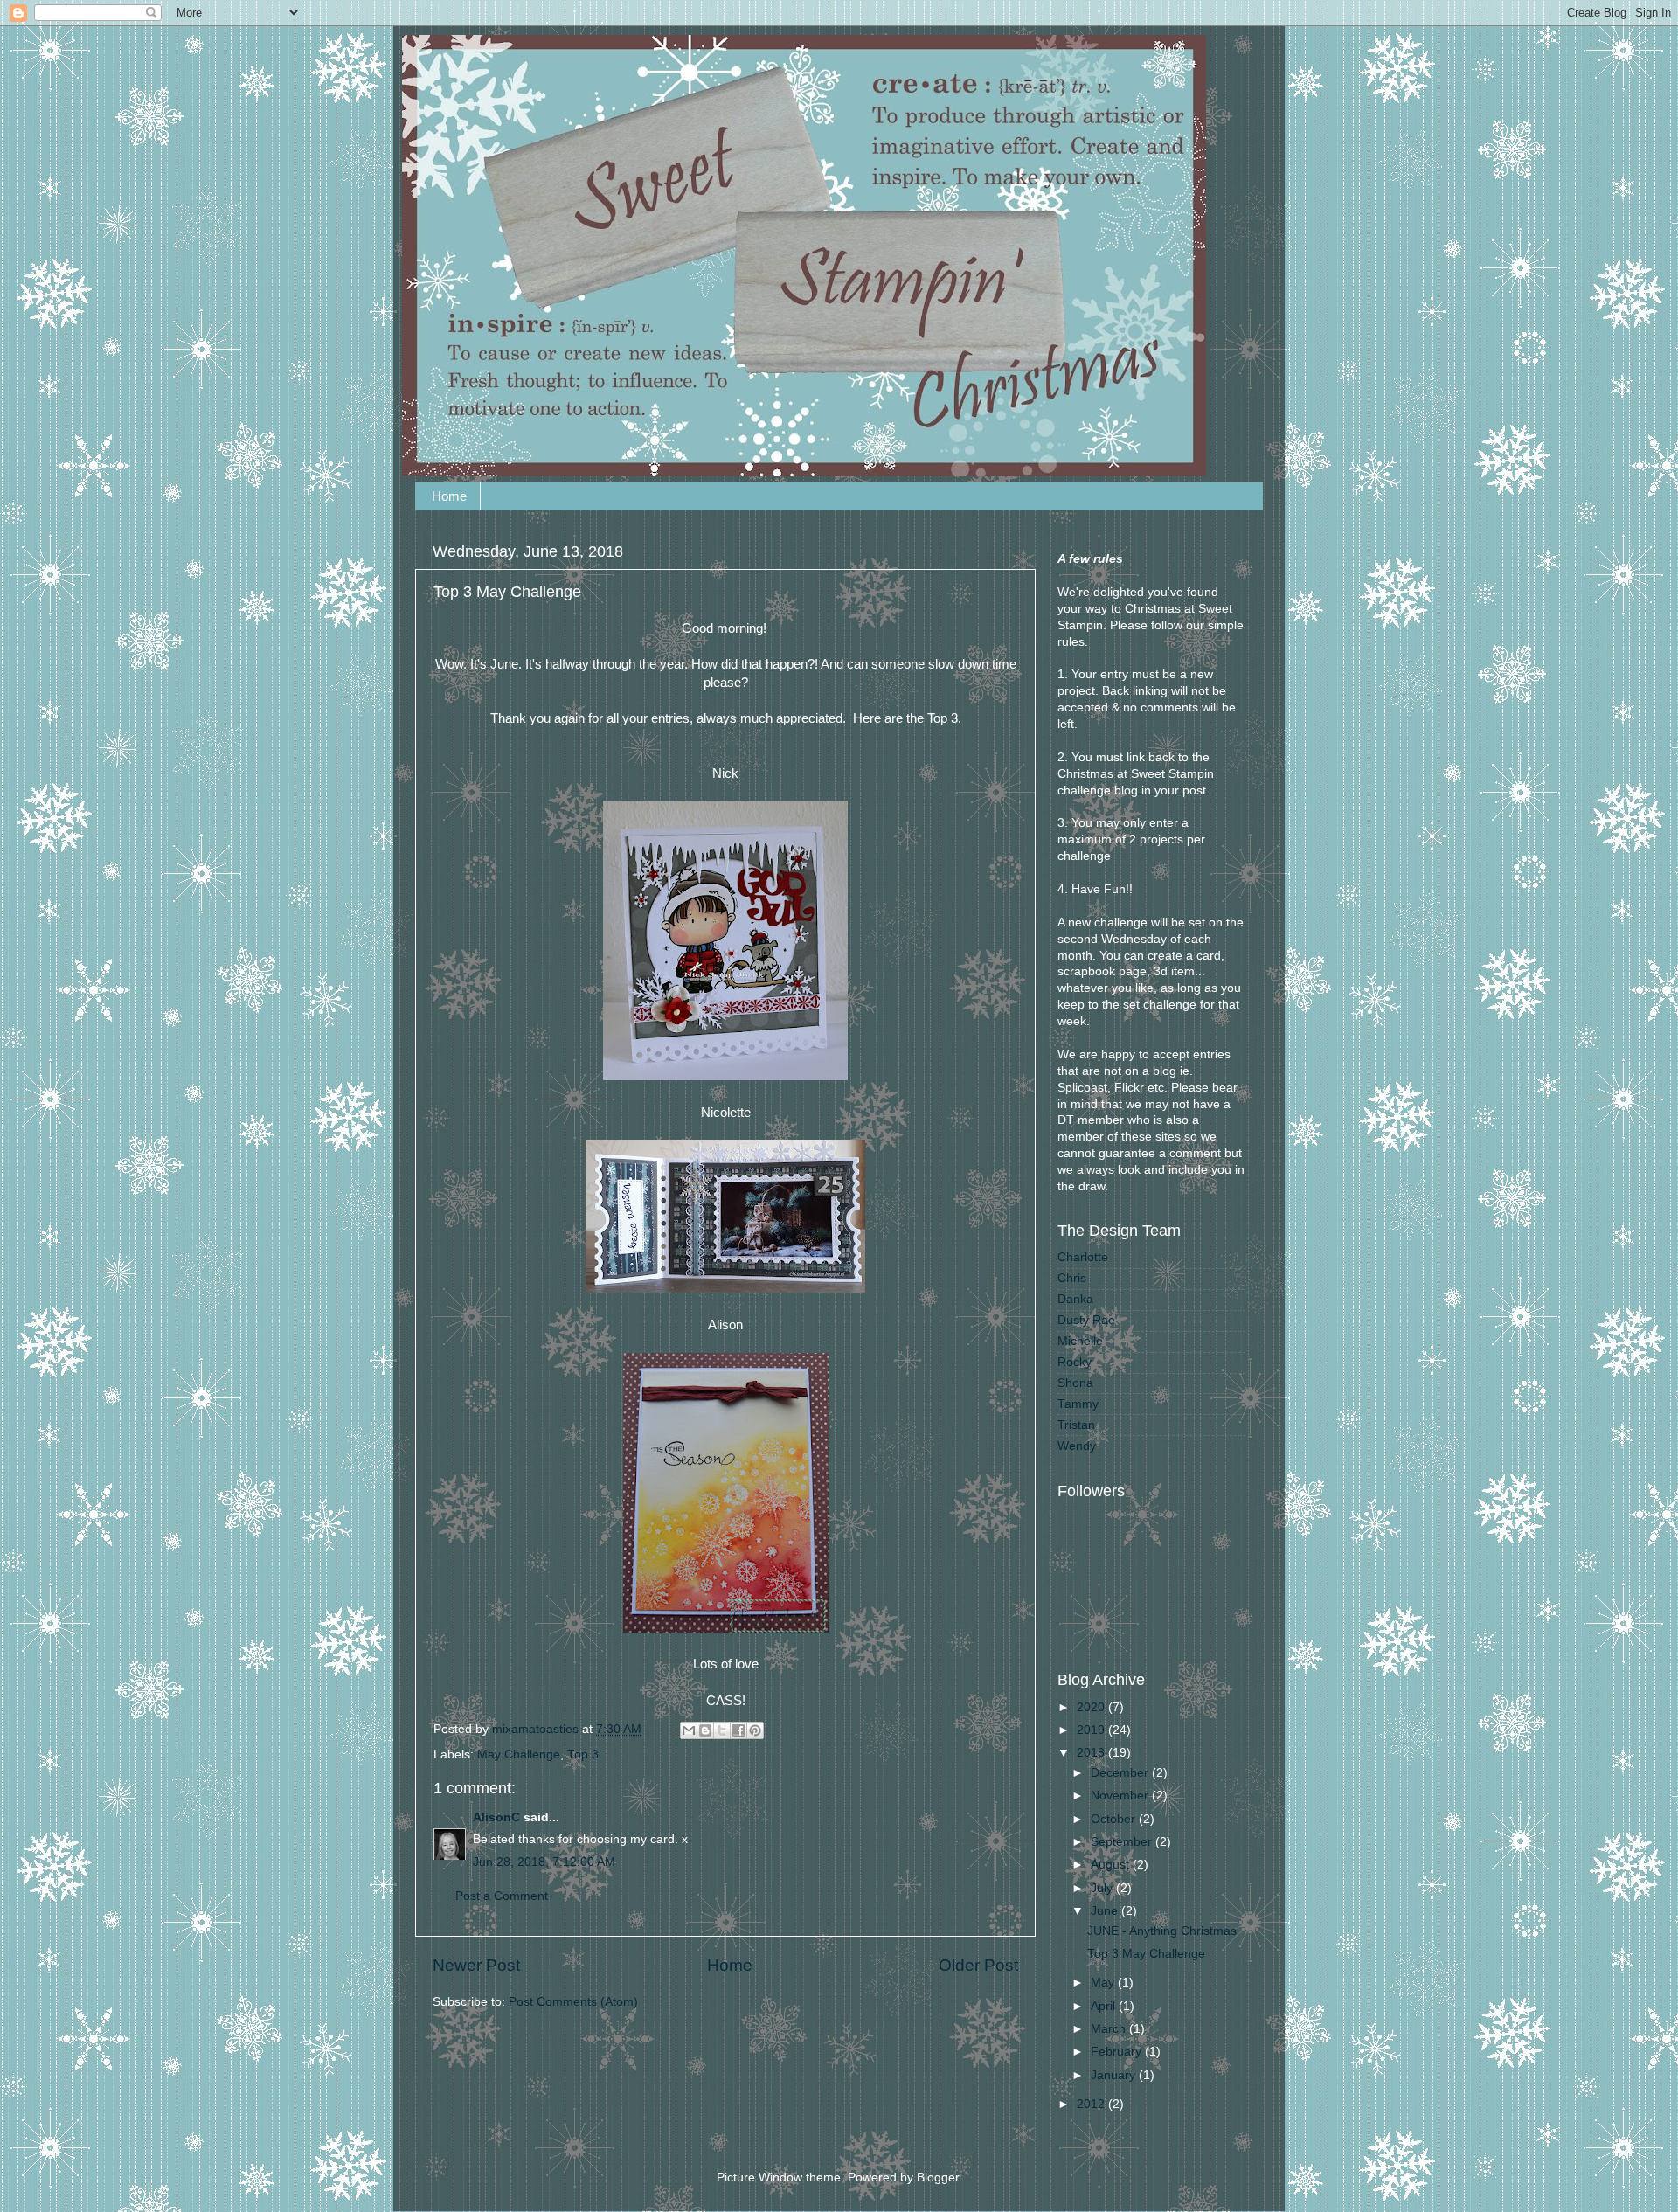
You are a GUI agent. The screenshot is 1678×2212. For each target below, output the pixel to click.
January (1115, 2075)
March (1110, 2029)
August (1112, 1865)
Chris (1072, 1278)
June (1106, 1911)
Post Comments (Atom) (573, 2002)
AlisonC (496, 1817)
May (1104, 1983)
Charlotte (1083, 1257)
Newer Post (476, 1965)
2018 (1092, 1753)
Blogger (938, 2177)
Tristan (1076, 1425)
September (1123, 1842)
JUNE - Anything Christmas (1162, 1931)
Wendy (1077, 1446)
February (1118, 2052)
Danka (1075, 1299)
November (1121, 1796)
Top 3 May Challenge (1146, 1954)
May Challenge (519, 1754)
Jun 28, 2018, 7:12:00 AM (544, 1862)
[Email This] (689, 1730)
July (1103, 1888)
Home (449, 496)
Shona (1075, 1383)
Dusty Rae (1086, 1320)
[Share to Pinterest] (755, 1730)
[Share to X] (722, 1730)
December (1121, 1773)
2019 (1092, 1730)
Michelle (1080, 1341)
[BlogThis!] (705, 1730)
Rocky (1075, 1362)
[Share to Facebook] (738, 1730)
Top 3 (583, 1754)
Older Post (978, 1965)
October (1115, 1819)
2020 (1092, 1707)
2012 (1092, 2104)
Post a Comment (502, 1896)
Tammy (1078, 1404)
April (1105, 2006)
